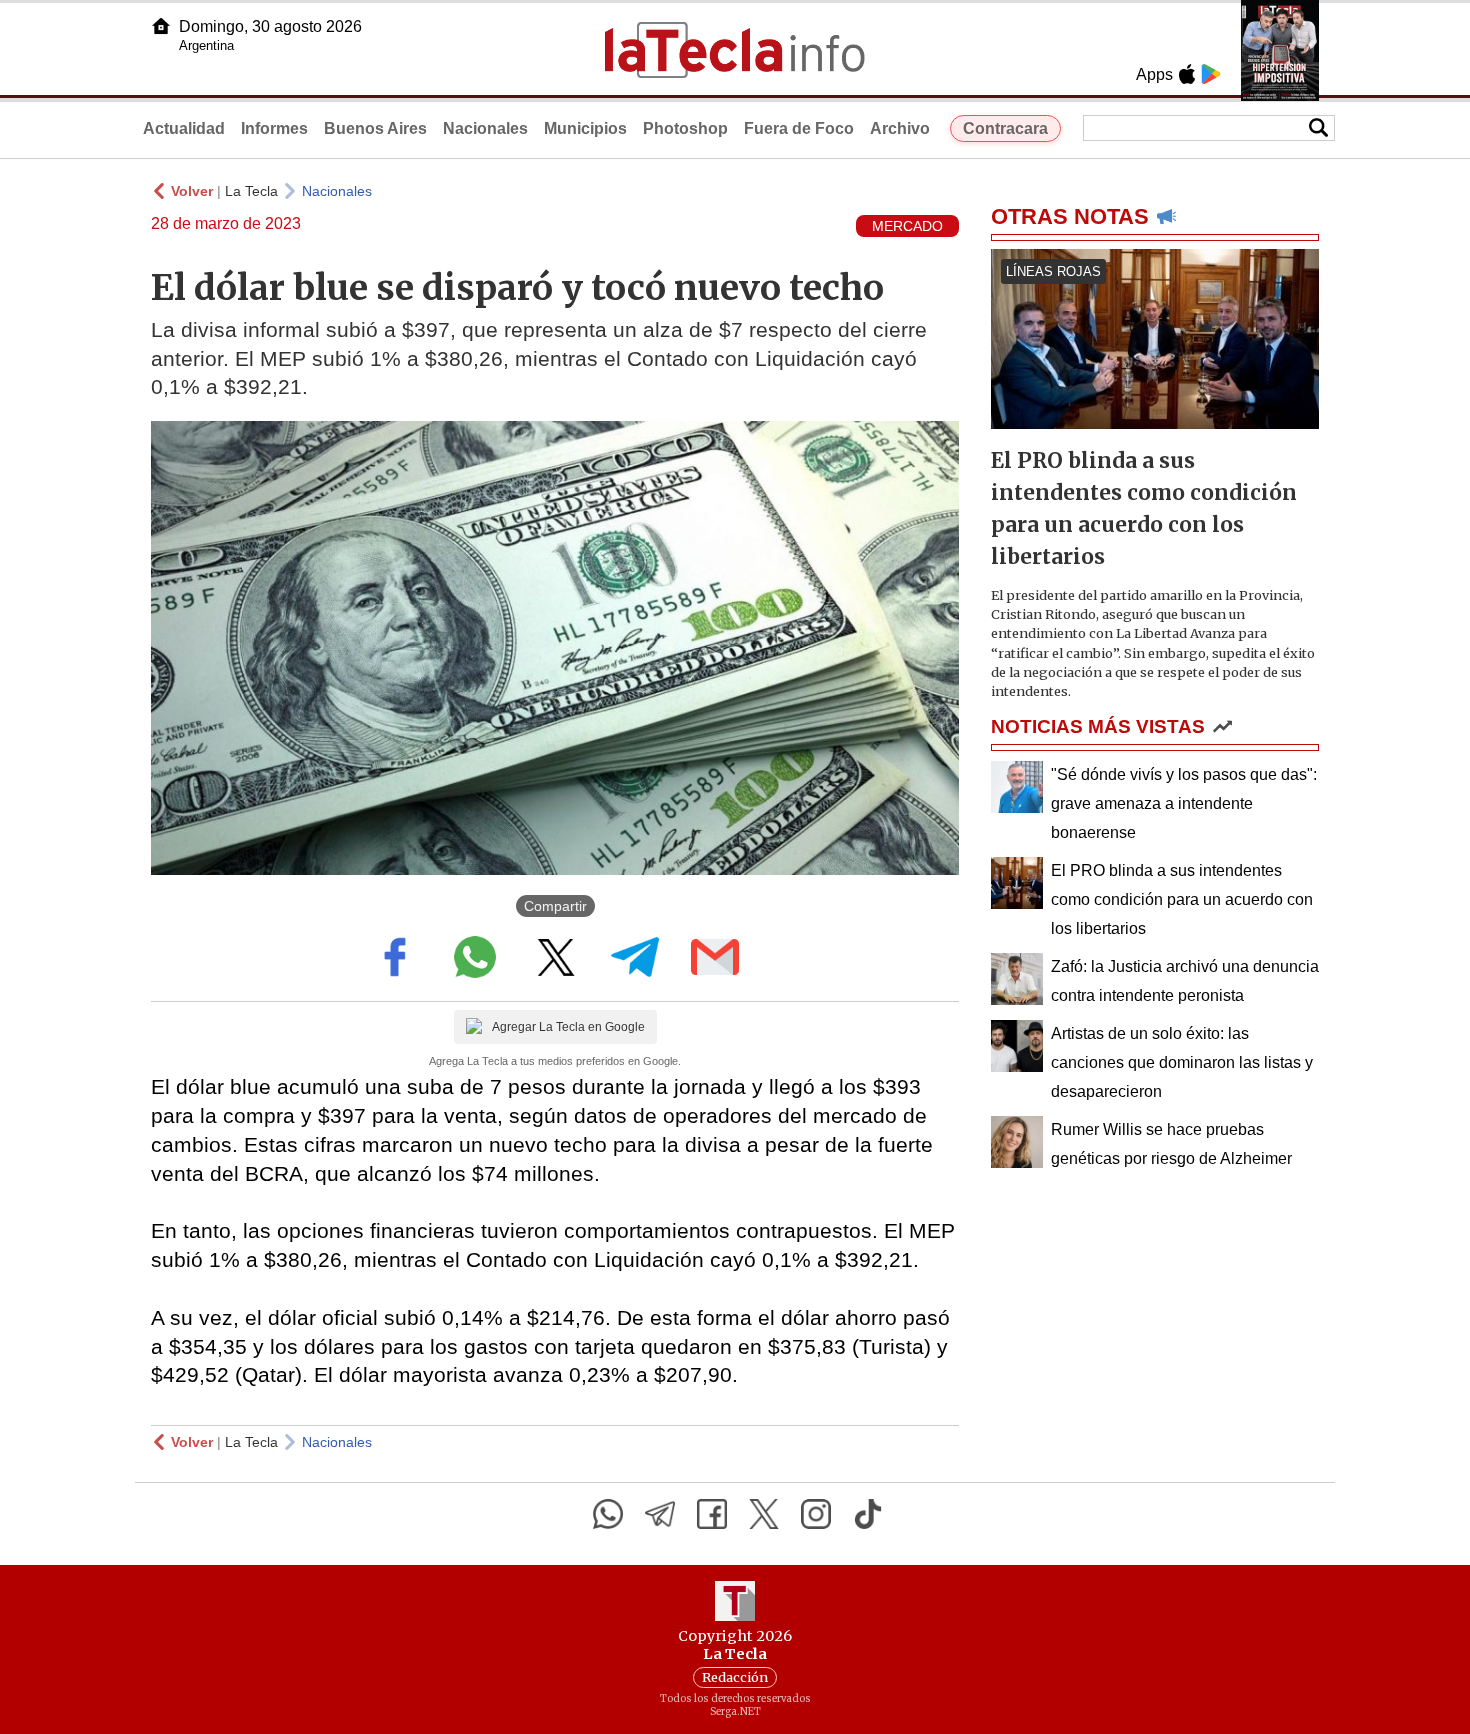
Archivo (900, 128)
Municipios (585, 128)
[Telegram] (660, 1514)
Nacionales (485, 128)
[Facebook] (712, 1514)
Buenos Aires (375, 128)
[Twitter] (764, 1514)
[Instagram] (816, 1514)
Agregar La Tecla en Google (568, 1027)
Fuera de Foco (799, 128)
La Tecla (251, 191)
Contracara (1005, 128)
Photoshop (685, 128)
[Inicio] (161, 26)
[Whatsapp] (608, 1514)
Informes (274, 128)
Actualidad (184, 128)
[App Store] (1187, 74)
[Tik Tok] (868, 1514)
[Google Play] (1211, 74)
